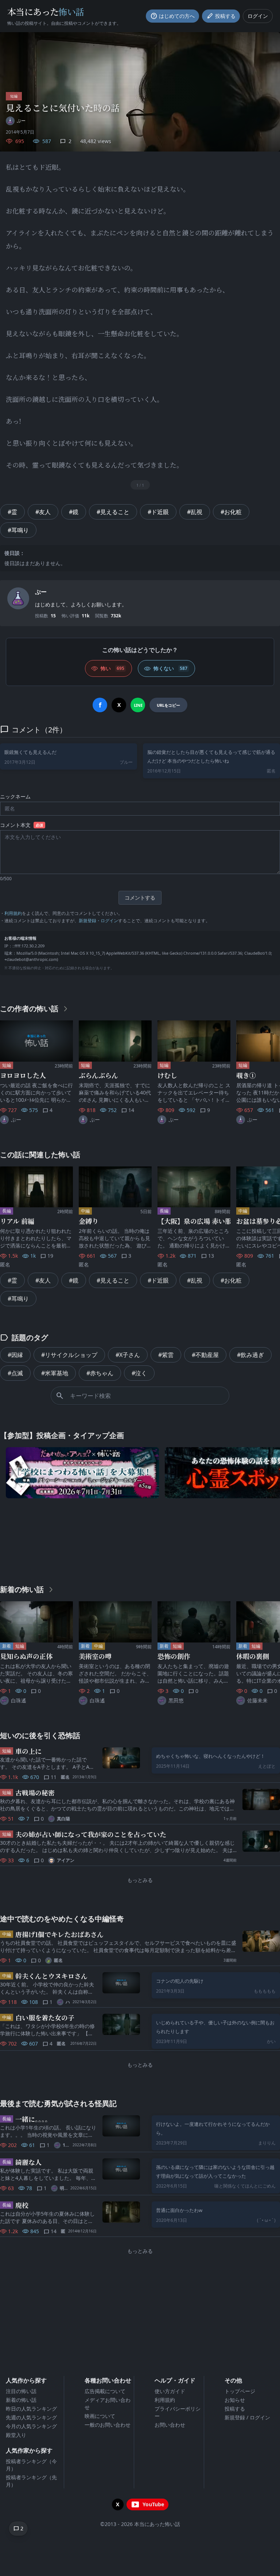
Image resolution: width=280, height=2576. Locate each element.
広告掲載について (105, 2391)
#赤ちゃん (100, 1373)
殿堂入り (16, 2435)
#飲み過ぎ (250, 1355)
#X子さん (128, 1355)
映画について (100, 2416)
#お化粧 (231, 512)
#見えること (113, 512)
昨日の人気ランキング (31, 2409)
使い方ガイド (170, 2391)
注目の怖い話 (21, 2391)
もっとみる (140, 1880)
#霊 (12, 512)
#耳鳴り (18, 530)
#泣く (139, 1373)
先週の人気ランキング (31, 2417)
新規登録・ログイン (98, 921)
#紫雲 (166, 1355)
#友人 (43, 512)
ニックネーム (15, 796)
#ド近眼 (158, 512)
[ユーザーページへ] (18, 598)
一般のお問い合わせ (108, 2425)
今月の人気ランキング (31, 2426)
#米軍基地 (55, 1373)
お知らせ (235, 2400)
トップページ (240, 2391)
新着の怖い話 (21, 2400)
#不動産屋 (205, 1355)
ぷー (41, 592)
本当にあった (46, 11)
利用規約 (13, 913)
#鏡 (74, 512)
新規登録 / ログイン (247, 2417)
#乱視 (195, 512)
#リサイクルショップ (69, 1355)
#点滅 (15, 1373)
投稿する (235, 2409)
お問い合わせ (170, 2425)
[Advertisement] (140, 1540)
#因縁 (15, 1355)
